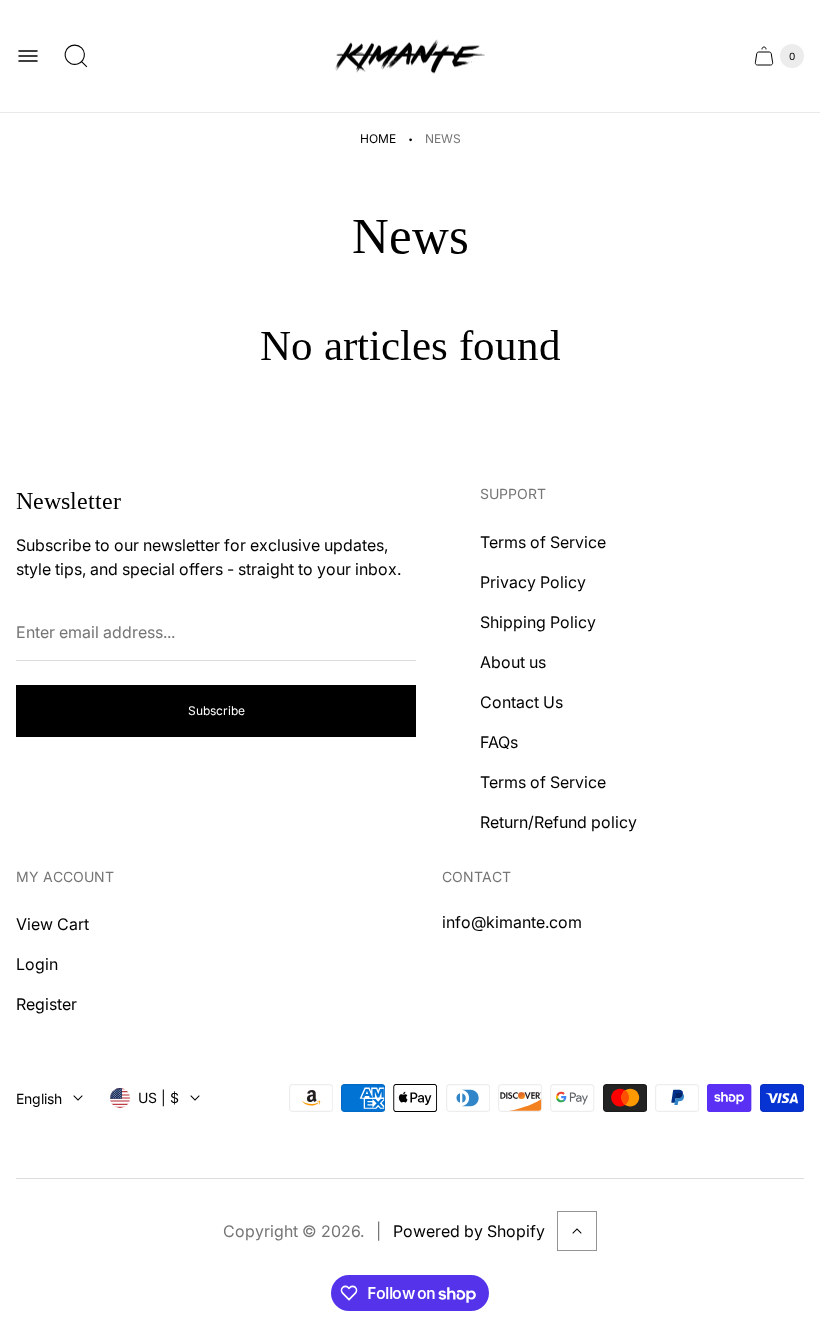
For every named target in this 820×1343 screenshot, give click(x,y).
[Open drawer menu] (28, 56)
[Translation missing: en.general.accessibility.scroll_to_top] (577, 1231)
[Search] (76, 56)
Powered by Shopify (469, 1231)
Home (378, 138)
